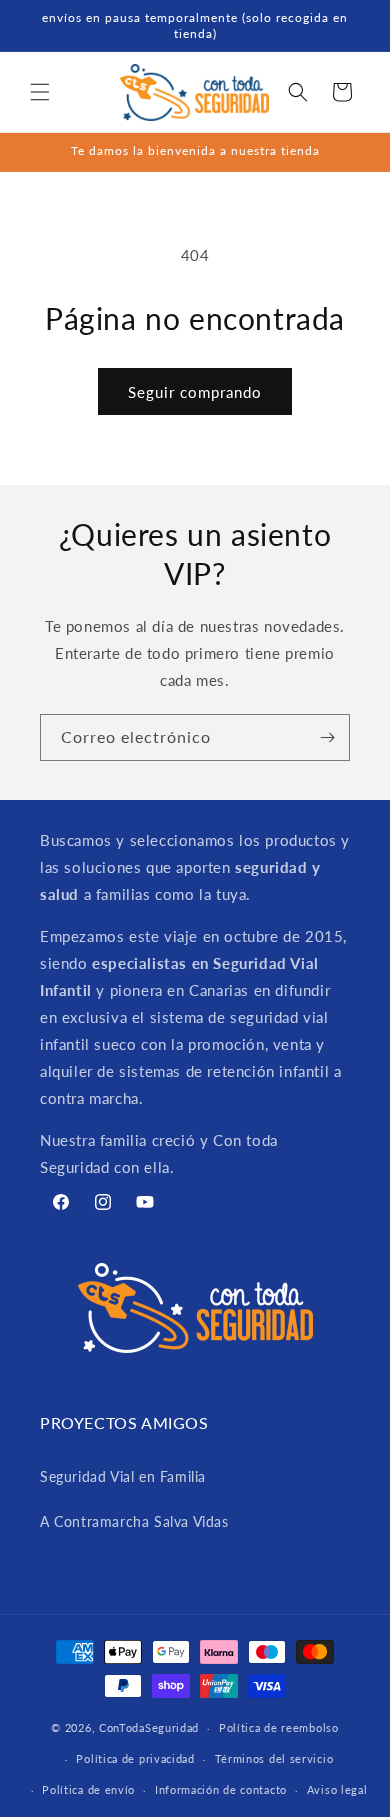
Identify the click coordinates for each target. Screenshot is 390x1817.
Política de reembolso (279, 1727)
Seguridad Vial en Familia (123, 1476)
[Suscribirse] (327, 737)
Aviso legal (337, 1789)
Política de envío (88, 1789)
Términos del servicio (274, 1758)
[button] (40, 92)
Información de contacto (221, 1789)
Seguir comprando (195, 392)
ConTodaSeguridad (149, 1727)
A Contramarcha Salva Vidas (134, 1521)
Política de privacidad (135, 1758)
